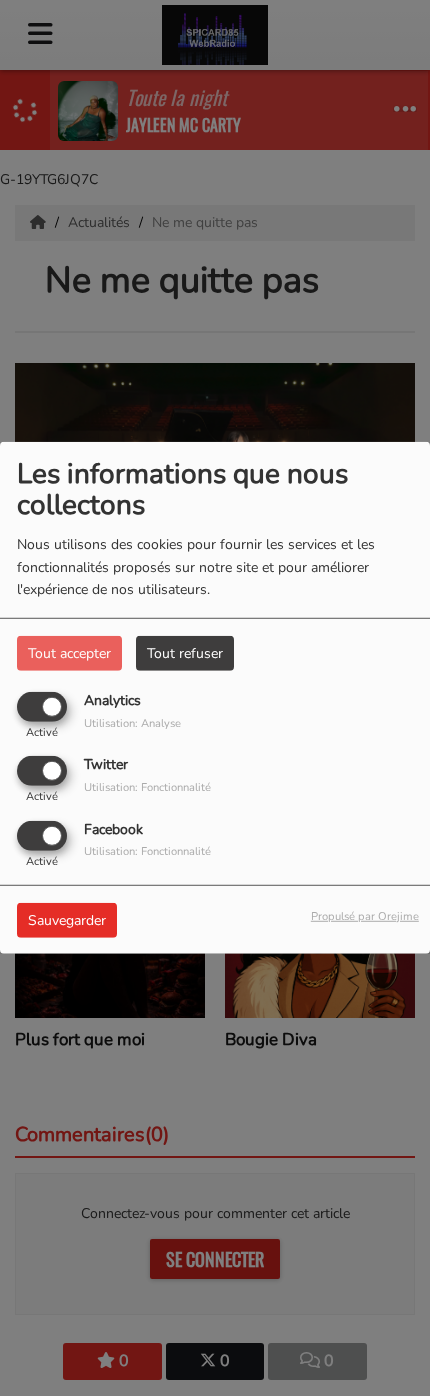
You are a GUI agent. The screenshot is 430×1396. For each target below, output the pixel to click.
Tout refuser (185, 653)
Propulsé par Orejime (365, 915)
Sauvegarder (67, 919)
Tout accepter (69, 653)
